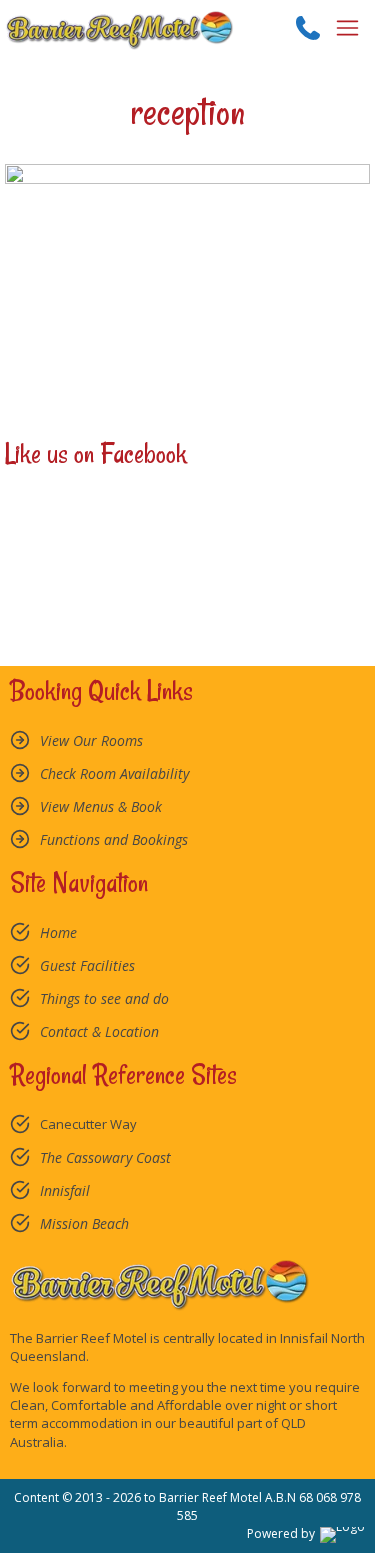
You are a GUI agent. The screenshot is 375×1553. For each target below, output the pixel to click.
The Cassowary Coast (105, 1157)
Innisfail (65, 1190)
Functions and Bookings (114, 839)
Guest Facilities (87, 965)
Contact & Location (99, 1031)
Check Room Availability (114, 773)
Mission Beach (84, 1223)
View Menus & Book (101, 806)
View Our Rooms (91, 740)
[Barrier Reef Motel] (119, 27)
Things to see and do (104, 998)
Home (58, 932)
